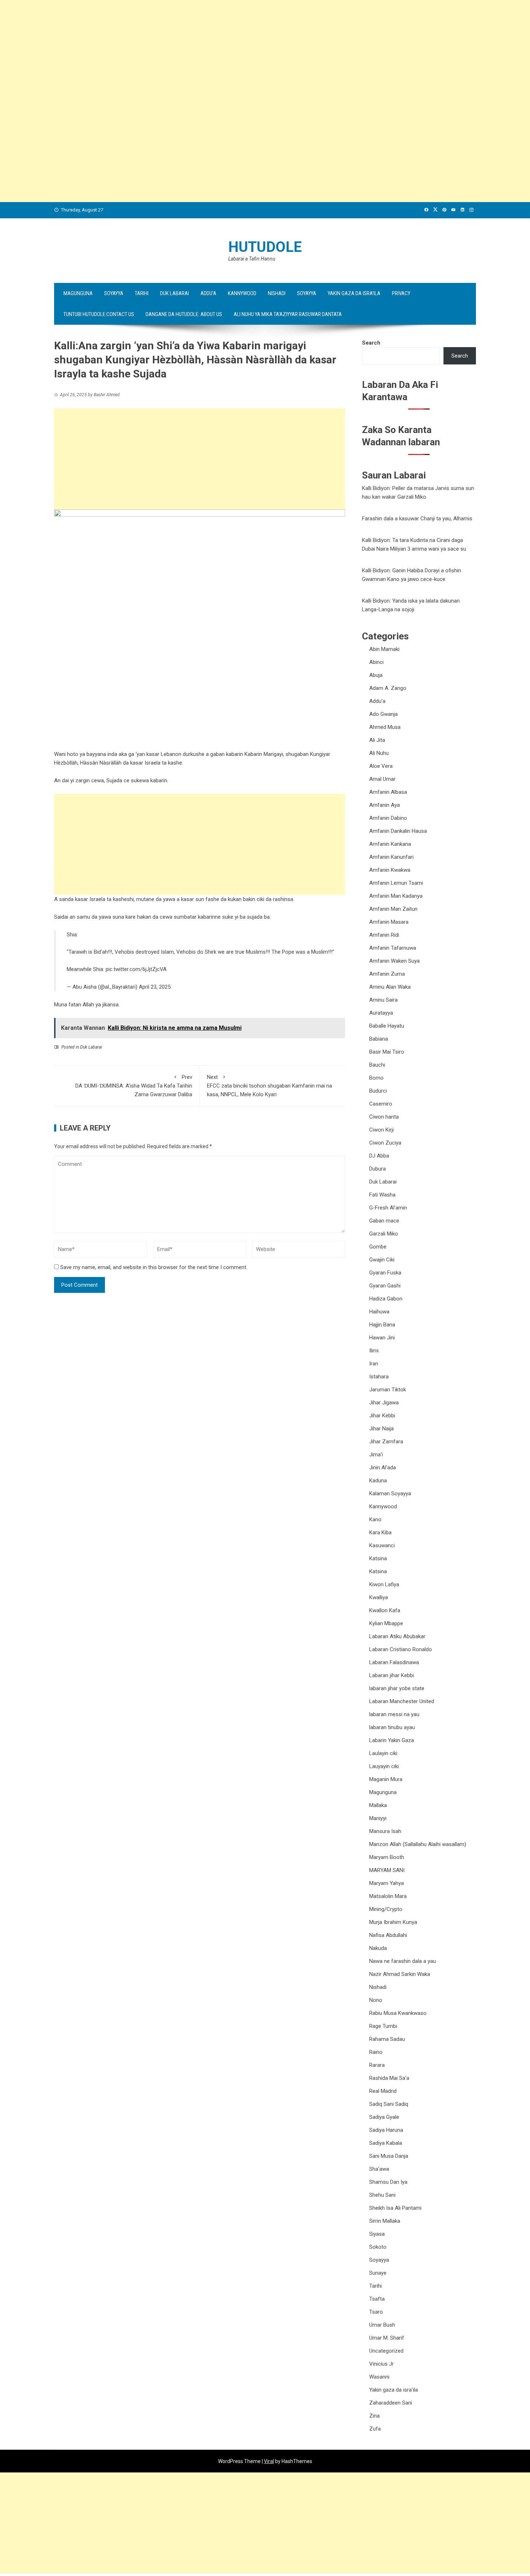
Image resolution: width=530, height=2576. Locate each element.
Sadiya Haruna (386, 2130)
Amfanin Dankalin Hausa (398, 831)
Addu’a (208, 293)
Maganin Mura (386, 1779)
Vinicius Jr (381, 2364)
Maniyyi (378, 1818)
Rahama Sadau (387, 2039)
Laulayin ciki (383, 1753)
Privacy (401, 293)
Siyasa (377, 2234)
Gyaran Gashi (385, 1286)
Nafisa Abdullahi (388, 1935)
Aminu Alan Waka (390, 987)
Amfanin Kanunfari (391, 857)
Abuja (376, 675)
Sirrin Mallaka (385, 2221)
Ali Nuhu (379, 753)
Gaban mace (384, 1221)
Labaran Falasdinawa (394, 1662)
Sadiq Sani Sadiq (389, 2104)
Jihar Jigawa (384, 1403)
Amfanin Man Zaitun (393, 909)
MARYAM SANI (387, 1870)
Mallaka (378, 1805)
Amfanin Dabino (388, 818)
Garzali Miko (384, 1234)
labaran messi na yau (394, 1714)
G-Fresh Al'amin (388, 1208)
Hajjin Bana (382, 1325)
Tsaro (376, 2312)
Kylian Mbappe (386, 1623)
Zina (374, 2416)
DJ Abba (379, 1156)
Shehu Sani (382, 2195)
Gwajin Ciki (382, 1260)
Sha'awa (379, 2169)
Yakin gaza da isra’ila (354, 293)
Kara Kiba (380, 1532)
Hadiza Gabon (386, 1299)
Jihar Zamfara (386, 1442)
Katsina (378, 1558)
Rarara (377, 2065)
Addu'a (377, 701)
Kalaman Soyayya (390, 1493)
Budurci (378, 1091)
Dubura (377, 1169)
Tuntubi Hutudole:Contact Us (99, 314)
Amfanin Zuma (387, 974)
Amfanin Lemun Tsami (396, 883)
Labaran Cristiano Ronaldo (401, 1649)
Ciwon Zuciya (385, 1143)
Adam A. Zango (388, 688)
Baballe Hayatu (387, 1026)
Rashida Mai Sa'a (389, 2078)
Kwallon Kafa (385, 1610)
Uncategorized (386, 2351)
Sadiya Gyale (384, 2117)
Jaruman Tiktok (388, 1390)
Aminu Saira (383, 1000)
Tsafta (377, 2299)
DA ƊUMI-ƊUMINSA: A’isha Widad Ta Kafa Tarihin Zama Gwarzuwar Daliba (134, 1086)
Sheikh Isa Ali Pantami (395, 2208)
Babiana (379, 1039)
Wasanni (379, 2377)
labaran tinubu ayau (392, 1727)
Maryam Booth (387, 1857)
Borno (376, 1078)
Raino (376, 2052)
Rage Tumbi (383, 2026)
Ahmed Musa (385, 727)
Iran (374, 1364)
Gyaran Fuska (385, 1273)
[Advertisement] (216, 51)
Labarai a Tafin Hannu (252, 259)
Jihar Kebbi (382, 1416)
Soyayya (114, 293)
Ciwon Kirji (381, 1130)
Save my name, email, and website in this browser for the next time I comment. (154, 1267)
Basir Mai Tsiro (387, 1052)
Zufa (375, 2429)
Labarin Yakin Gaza (392, 1740)
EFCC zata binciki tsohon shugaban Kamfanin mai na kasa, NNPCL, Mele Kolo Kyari (270, 1086)
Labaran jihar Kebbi (392, 1675)
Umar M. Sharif (387, 2338)
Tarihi (142, 293)
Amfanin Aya (385, 805)
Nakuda (378, 1948)
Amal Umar (382, 779)
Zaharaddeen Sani (391, 2403)
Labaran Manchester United (402, 1701)
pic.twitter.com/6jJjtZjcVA (136, 969)
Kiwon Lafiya (384, 1584)
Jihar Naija (381, 1429)
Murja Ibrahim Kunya (393, 1922)
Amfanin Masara (389, 922)
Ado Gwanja (383, 714)
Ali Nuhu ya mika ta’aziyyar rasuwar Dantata (288, 314)
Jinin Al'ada (383, 1468)
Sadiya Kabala (386, 2143)
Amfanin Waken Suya (394, 961)
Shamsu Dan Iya (388, 2182)
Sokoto (378, 2247)
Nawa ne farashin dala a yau (403, 1961)
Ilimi (374, 1351)
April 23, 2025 (155, 987)
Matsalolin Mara (388, 1896)
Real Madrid (383, 2091)
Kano (375, 1519)
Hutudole (265, 247)
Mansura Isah (385, 1831)
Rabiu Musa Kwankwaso (398, 2013)
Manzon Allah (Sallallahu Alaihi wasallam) (418, 1844)
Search (371, 343)
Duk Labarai (175, 293)
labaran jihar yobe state (397, 1688)
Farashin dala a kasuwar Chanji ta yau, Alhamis (417, 519)
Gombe (378, 1247)
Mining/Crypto (386, 1909)
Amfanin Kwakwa (390, 870)
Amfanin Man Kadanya (396, 896)
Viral (269, 2461)
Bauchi (377, 1065)
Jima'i (376, 1455)
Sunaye (378, 2273)
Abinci (376, 662)
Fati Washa (382, 1195)
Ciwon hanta (384, 1117)
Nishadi (277, 293)
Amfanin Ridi (384, 935)
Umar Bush (382, 2325)
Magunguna (78, 293)
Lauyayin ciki (384, 1766)
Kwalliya (379, 1597)
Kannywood (242, 293)
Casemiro (381, 1104)
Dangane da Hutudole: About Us (184, 314)
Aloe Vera (381, 766)
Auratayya (381, 1013)
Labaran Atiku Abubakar (397, 1636)
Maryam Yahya (387, 1883)
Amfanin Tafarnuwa (393, 948)
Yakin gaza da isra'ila (394, 2390)
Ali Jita (377, 740)
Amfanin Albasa (388, 792)
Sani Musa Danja (389, 2156)
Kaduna (378, 1481)
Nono (376, 2000)
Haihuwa (379, 1312)
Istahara (379, 1377)
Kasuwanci (382, 1545)
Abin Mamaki (384, 649)
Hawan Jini (382, 1338)
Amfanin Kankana (390, 844)
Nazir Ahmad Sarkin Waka (400, 1974)
